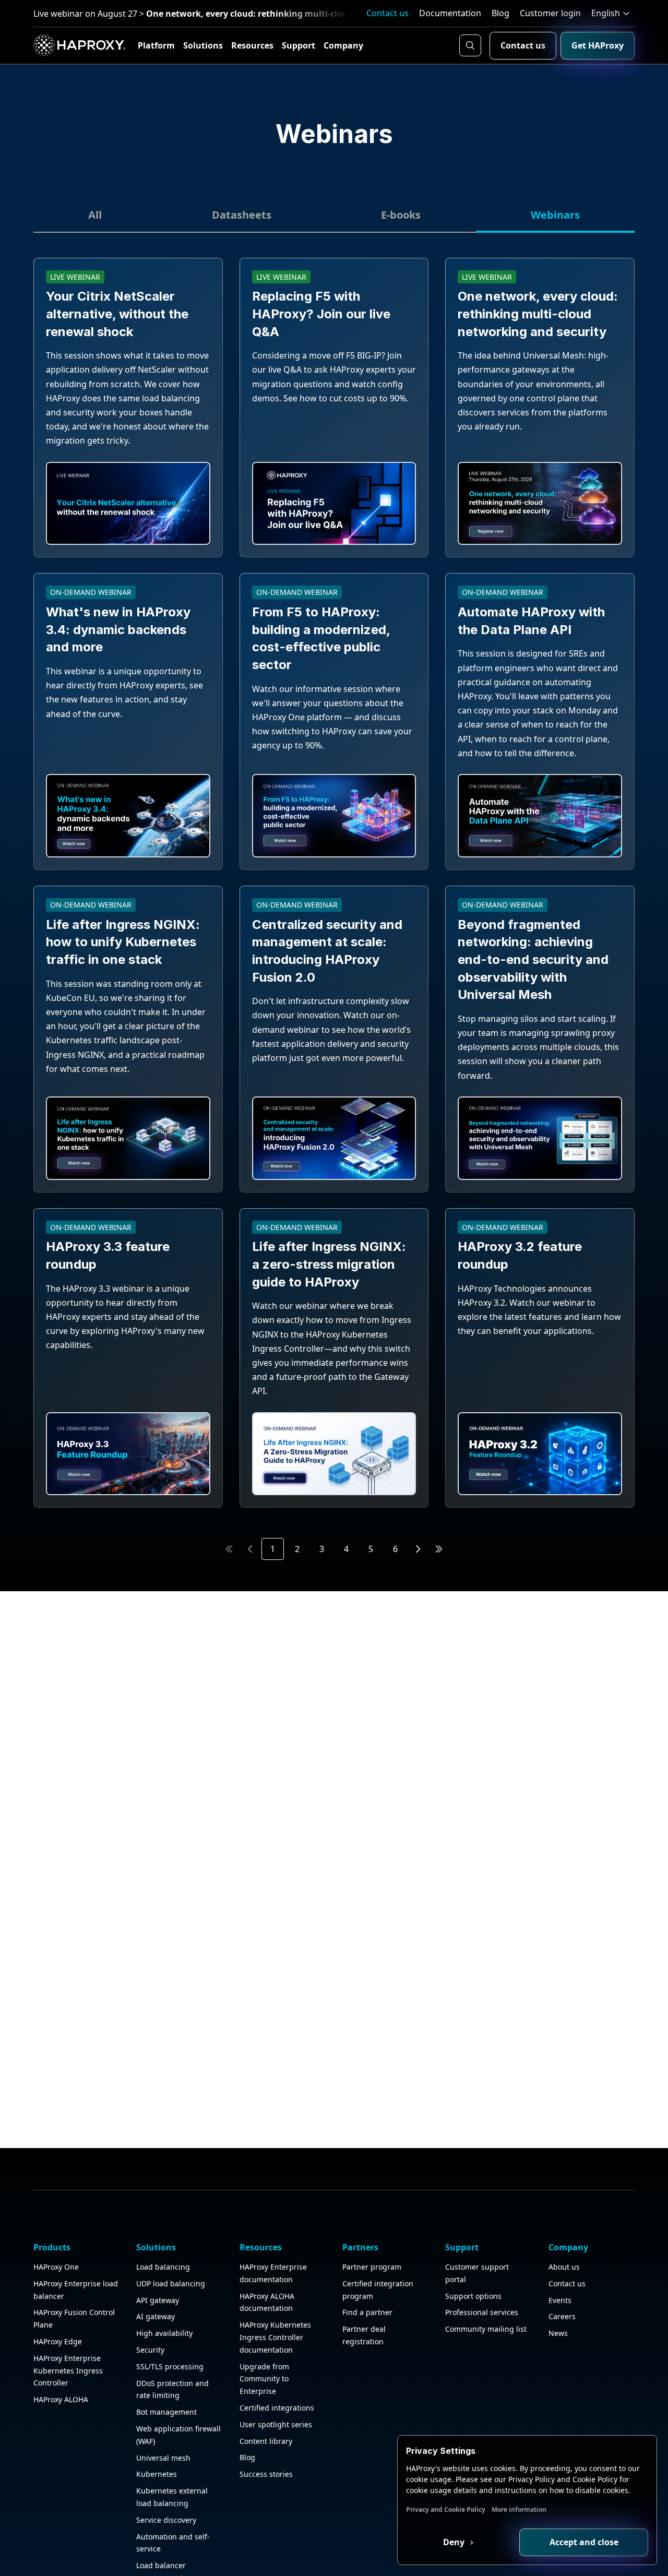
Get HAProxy (598, 45)
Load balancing (163, 2267)
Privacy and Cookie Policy (446, 2509)
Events (560, 2300)
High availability (164, 2333)
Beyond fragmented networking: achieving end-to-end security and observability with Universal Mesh (533, 959)
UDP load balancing (171, 2283)
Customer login (550, 13)
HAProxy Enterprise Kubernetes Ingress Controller (68, 2371)
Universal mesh (163, 2458)
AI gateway (156, 2316)
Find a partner (367, 2312)
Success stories (266, 2474)
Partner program (372, 2267)
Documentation (450, 13)
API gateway (158, 2300)
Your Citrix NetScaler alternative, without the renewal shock (117, 314)
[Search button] (470, 45)
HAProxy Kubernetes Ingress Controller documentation (275, 2337)
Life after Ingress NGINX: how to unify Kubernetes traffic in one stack (123, 942)
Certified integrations (277, 2408)
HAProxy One (56, 2267)
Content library (266, 2441)
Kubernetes (157, 2474)
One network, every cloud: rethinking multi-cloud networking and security (538, 314)
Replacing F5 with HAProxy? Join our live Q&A (321, 314)
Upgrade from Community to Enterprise (264, 2379)
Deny (455, 2542)
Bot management (166, 2412)
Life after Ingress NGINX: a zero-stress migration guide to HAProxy (329, 1264)
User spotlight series (276, 2424)
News (558, 2333)
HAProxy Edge (58, 2341)
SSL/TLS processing (170, 2366)
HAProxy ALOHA (61, 2399)
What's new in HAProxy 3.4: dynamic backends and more (118, 629)
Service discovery (166, 2520)
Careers (562, 2316)
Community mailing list (486, 2329)
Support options (473, 2296)
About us (564, 2267)
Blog (500, 13)
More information (519, 2509)
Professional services (482, 2312)
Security (150, 2350)
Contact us (387, 13)
